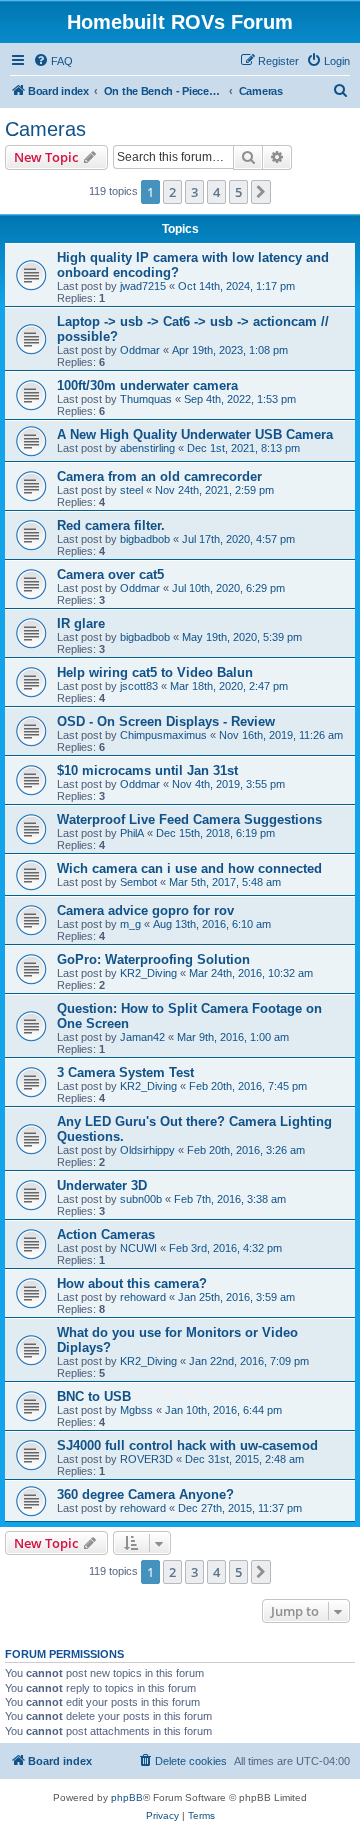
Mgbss (136, 1410)
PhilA (132, 833)
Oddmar (140, 350)
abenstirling (147, 448)
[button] (261, 192)
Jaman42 (142, 1037)
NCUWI (138, 1248)
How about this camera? (132, 1283)
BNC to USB (94, 1396)
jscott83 (139, 686)
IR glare (81, 623)
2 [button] (172, 192)
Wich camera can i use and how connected (189, 868)
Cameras (45, 129)
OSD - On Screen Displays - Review (166, 721)
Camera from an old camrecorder (159, 476)
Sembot (138, 882)
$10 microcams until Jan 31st (147, 770)
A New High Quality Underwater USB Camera (195, 434)
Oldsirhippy (147, 1150)
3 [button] (194, 192)
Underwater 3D (102, 1185)
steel (131, 490)
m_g (130, 924)
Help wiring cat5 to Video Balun (155, 672)
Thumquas (146, 399)
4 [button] (216, 192)
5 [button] (238, 192)
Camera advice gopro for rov (145, 910)
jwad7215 (143, 286)
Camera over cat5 (110, 574)
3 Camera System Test (125, 1072)
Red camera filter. (111, 525)
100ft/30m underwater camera (147, 385)
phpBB (127, 1797)
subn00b (141, 1199)
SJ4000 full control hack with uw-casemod (187, 1445)
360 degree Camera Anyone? (145, 1494)
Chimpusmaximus (163, 735)
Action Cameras (106, 1234)
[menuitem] (53, 61)
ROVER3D (146, 1459)
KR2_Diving (148, 973)
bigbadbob (145, 539)
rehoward (143, 1297)
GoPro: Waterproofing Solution (153, 959)
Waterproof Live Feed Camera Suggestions (189, 819)
